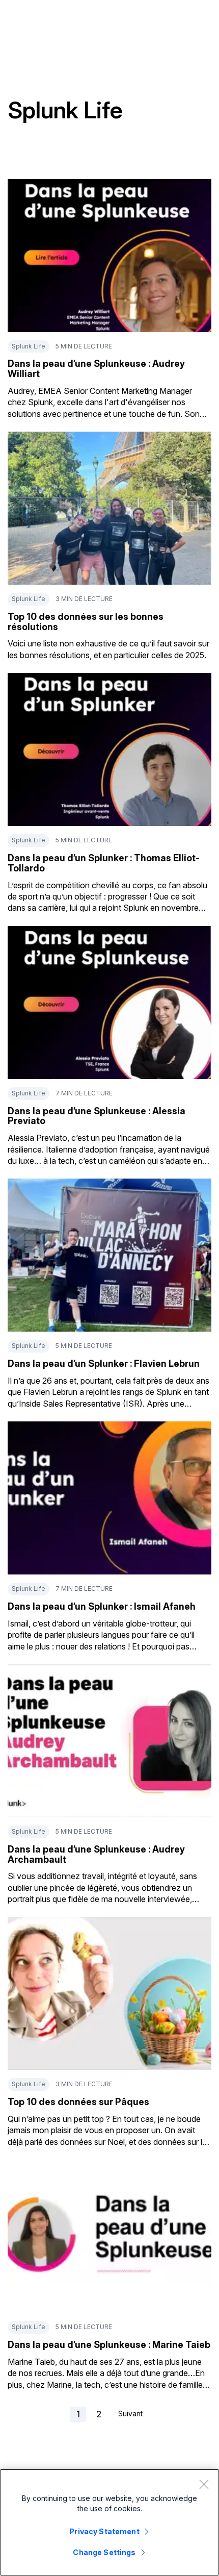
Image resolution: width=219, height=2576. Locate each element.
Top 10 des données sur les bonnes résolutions (86, 622)
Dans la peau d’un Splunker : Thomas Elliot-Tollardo (104, 863)
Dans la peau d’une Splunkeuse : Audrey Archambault (96, 1854)
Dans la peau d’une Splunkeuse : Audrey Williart (96, 369)
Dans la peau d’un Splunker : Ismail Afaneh (102, 1606)
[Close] (204, 2484)
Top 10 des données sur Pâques (78, 2102)
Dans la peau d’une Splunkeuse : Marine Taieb (109, 2345)
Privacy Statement (104, 2531)
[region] (109, 2522)
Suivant (130, 2414)
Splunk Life (29, 346)
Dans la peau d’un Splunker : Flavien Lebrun (104, 1364)
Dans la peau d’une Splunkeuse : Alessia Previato (97, 1116)
